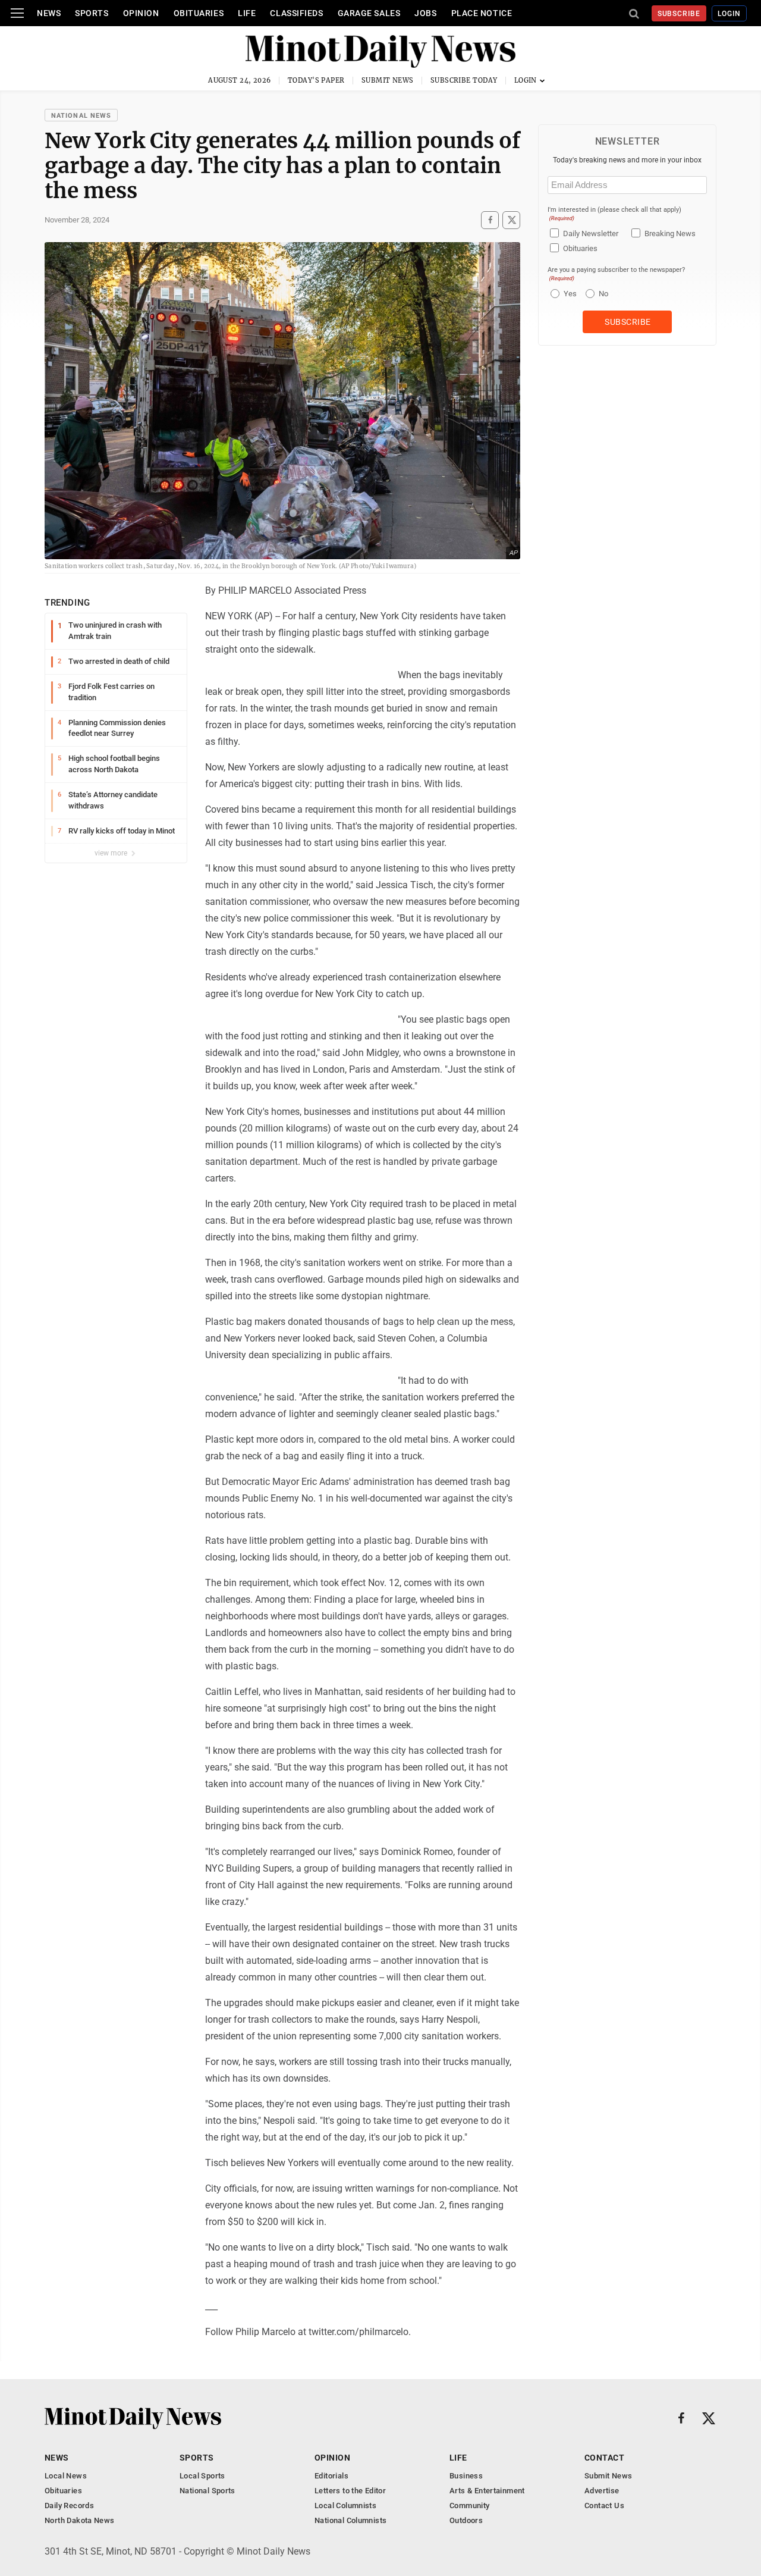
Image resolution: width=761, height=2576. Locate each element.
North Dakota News (80, 2520)
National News (81, 116)
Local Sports (202, 2476)
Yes (569, 294)
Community (470, 2506)
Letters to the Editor (350, 2491)
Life (247, 13)
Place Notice (482, 13)
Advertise (602, 2491)
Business (466, 2476)
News (49, 13)
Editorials (331, 2476)
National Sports (207, 2491)
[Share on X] (511, 220)
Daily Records (69, 2506)
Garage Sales (369, 13)
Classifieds (296, 13)
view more (112, 853)
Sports (92, 13)
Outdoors (466, 2520)
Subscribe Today (464, 80)
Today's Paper (316, 80)
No (603, 294)
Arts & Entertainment (487, 2491)
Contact (604, 2458)
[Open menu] (17, 13)
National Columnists (350, 2520)
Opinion (141, 13)
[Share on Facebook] (490, 220)
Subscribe (679, 14)
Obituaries (199, 13)
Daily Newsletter (591, 234)
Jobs (425, 13)
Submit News (388, 80)
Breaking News (670, 234)
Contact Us (604, 2506)
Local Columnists (345, 2506)
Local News (66, 2476)
